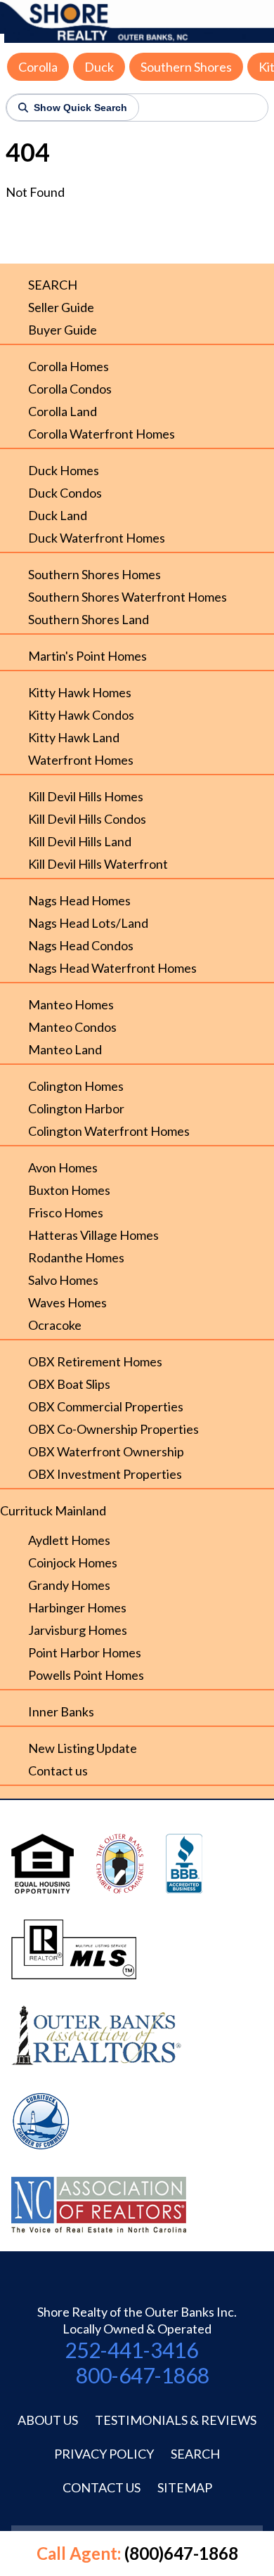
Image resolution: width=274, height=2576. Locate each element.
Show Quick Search (80, 108)
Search (195, 2454)
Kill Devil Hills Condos (87, 819)
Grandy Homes (69, 1585)
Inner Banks (61, 1711)
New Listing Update (83, 1748)
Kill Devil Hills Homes (86, 796)
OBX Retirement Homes (95, 1361)
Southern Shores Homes (94, 574)
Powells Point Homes (86, 1675)
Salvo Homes (63, 1280)
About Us (48, 2420)
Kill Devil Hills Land (80, 841)
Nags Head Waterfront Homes (112, 968)
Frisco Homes (66, 1212)
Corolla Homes (68, 366)
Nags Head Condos (81, 945)
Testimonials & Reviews (176, 2420)
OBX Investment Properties (105, 1474)
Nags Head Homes (79, 900)
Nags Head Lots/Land (88, 923)
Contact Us (102, 2487)
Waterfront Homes (81, 760)
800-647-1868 (143, 2375)
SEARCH (53, 285)
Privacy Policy (104, 2454)
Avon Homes (63, 1167)
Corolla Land (63, 411)
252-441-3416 (131, 2350)
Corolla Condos (70, 389)
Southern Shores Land (89, 619)
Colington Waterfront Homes (109, 1131)
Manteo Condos (72, 1027)
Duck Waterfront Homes (97, 538)
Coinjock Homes (73, 1562)
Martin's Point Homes (87, 656)
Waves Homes (67, 1302)
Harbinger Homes (77, 1607)
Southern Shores (186, 67)
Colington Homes (76, 1086)
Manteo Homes (71, 1004)
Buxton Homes (69, 1190)
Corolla (38, 67)
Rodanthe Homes (76, 1257)
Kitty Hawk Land (74, 737)
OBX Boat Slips (69, 1384)
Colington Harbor (76, 1108)
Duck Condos (65, 493)
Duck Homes (64, 470)
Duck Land (58, 515)
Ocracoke (55, 1325)
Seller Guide (61, 307)
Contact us (58, 1771)
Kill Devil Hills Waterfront (98, 864)
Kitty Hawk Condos (81, 715)
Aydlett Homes (69, 1540)
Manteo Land (65, 1049)
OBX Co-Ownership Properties (113, 1429)
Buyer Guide (63, 330)
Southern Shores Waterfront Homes (128, 597)
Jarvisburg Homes (78, 1630)
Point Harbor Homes (85, 1652)
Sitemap (185, 2487)
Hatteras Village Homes (93, 1235)
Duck (99, 67)
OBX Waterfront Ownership (106, 1451)
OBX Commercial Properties (106, 1406)
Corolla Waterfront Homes (102, 434)
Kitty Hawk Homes (80, 692)
